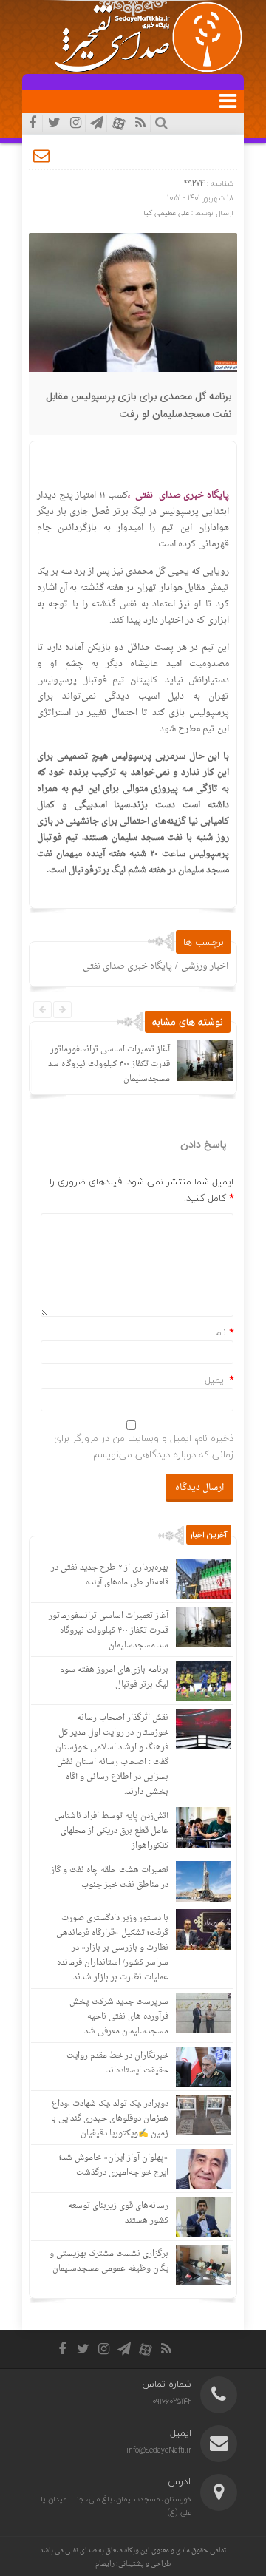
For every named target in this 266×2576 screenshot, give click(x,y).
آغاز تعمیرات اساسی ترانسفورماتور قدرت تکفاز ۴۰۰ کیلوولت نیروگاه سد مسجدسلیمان (109, 1064)
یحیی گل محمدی (157, 572)
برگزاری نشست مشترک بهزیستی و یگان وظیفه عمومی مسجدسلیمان (109, 2261)
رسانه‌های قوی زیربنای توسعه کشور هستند (118, 2213)
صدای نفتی (81, 2550)
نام (221, 1332)
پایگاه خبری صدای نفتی (127, 966)
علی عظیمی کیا (166, 213)
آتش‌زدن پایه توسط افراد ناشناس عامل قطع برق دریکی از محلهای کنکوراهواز (112, 1831)
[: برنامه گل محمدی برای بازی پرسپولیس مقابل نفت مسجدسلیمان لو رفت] (42, 155)
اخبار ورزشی (205, 966)
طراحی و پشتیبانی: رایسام (133, 2564)
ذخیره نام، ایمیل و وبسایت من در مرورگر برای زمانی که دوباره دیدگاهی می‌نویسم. (144, 1446)
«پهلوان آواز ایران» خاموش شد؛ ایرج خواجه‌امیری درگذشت (114, 2165)
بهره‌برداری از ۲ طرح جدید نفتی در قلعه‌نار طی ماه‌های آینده (110, 1575)
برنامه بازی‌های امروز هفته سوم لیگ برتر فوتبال (114, 1677)
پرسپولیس (179, 512)
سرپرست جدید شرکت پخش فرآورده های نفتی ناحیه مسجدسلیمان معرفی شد (119, 2017)
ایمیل (215, 1380)
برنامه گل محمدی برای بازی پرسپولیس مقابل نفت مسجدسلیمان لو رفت (139, 406)
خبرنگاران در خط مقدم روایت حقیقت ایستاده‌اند (117, 2063)
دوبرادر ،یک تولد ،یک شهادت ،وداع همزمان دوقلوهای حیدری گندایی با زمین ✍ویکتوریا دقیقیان (110, 2119)
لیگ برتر (129, 512)
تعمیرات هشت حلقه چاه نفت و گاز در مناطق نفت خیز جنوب (110, 1878)
